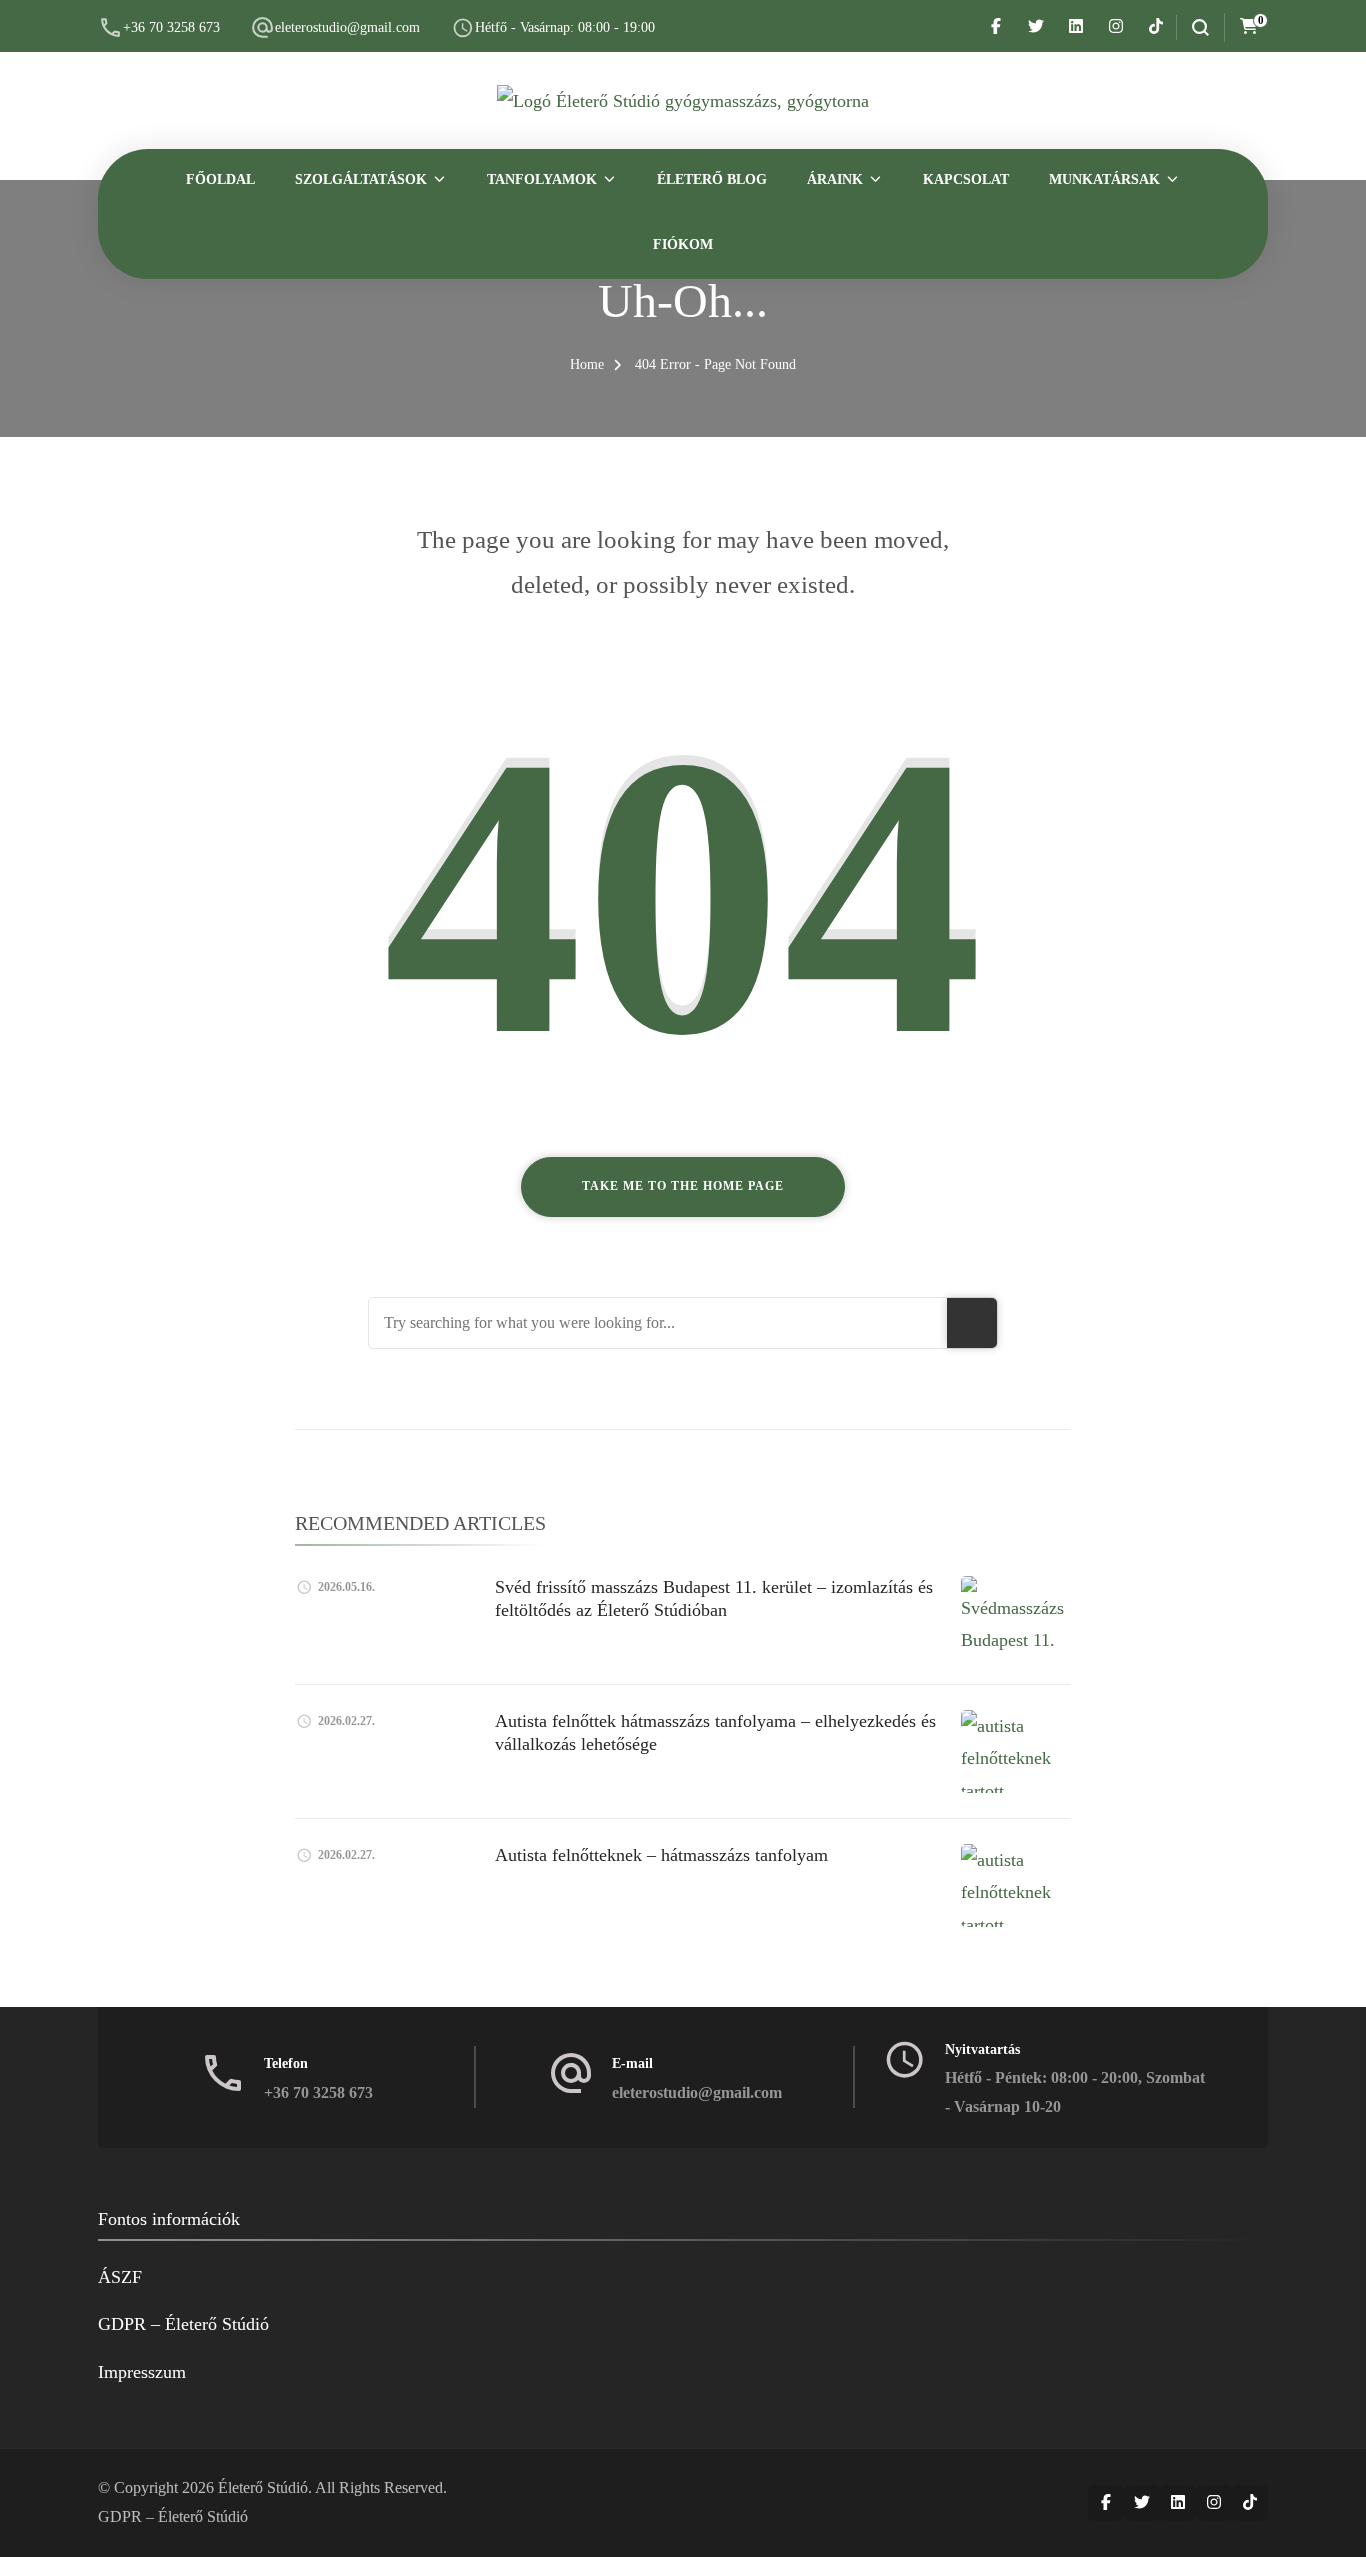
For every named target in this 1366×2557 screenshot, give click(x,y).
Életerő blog (712, 179)
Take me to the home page (683, 1186)
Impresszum (142, 2372)
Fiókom (683, 244)
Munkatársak (1104, 179)
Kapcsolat (966, 179)
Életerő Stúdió (263, 2487)
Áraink (835, 179)
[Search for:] (658, 1323)
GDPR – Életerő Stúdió (183, 2324)
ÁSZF (120, 2277)
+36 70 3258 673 (171, 27)
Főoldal (220, 179)
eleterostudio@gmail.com (347, 27)
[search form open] (1192, 27)
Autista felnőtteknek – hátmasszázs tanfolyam (661, 1855)
